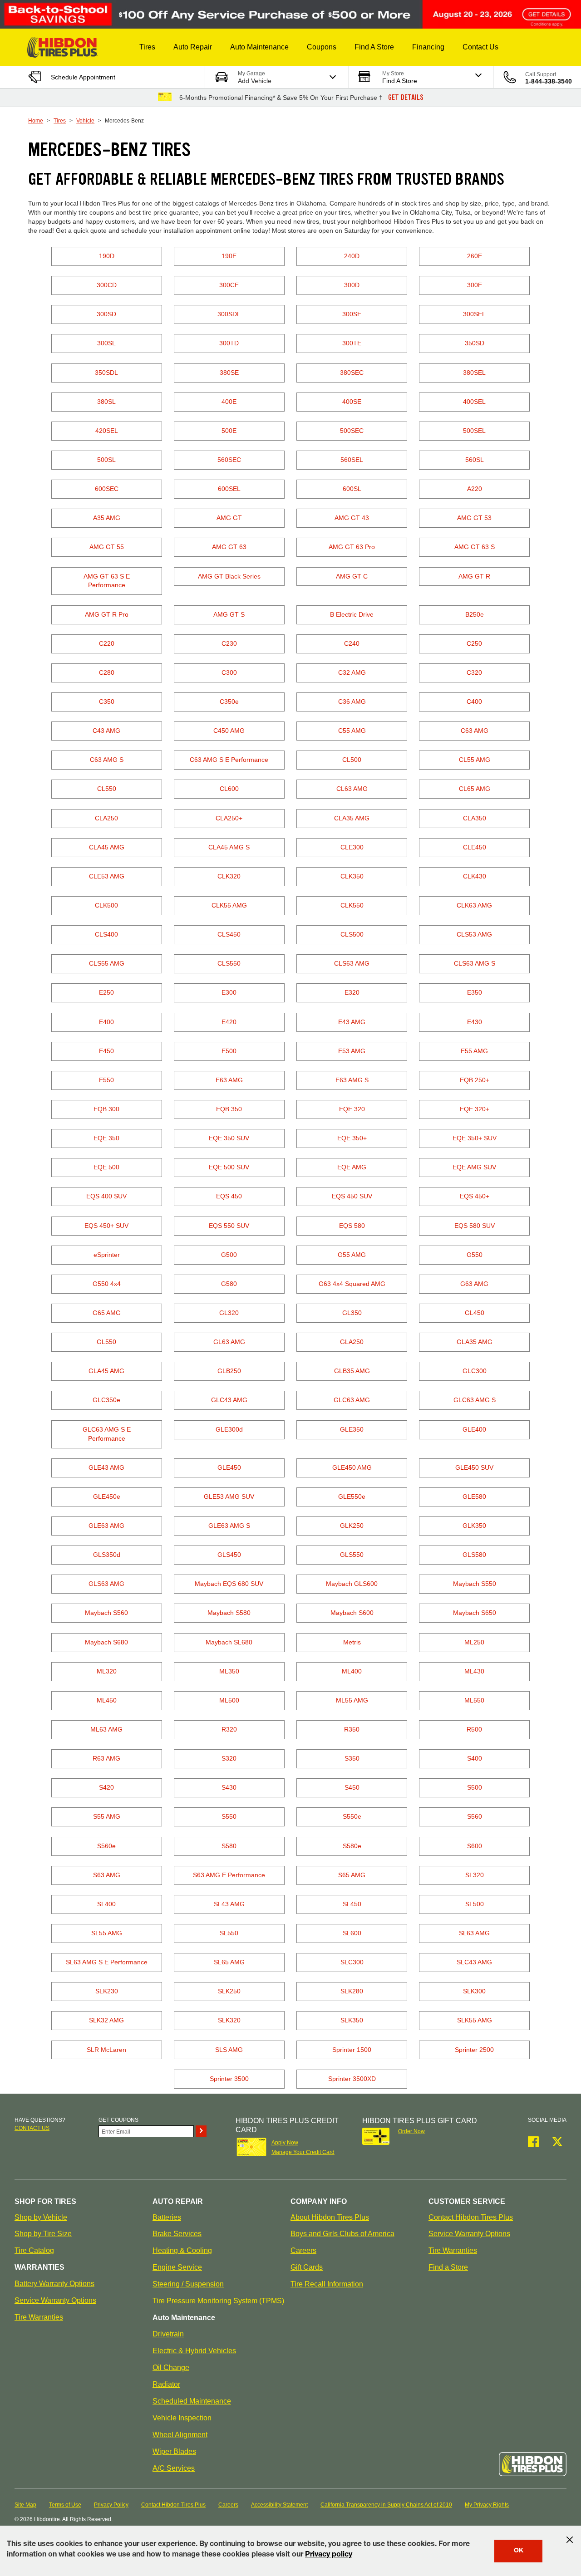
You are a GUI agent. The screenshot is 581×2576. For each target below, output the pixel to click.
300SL (106, 343)
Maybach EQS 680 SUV (229, 1584)
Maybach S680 (106, 1642)
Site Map (25, 2505)
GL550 (106, 1342)
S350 (352, 1758)
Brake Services (177, 2234)
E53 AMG (352, 1051)
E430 (475, 1022)
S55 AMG (107, 1816)
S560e (106, 1846)
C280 (107, 672)
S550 (229, 1816)
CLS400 (106, 934)
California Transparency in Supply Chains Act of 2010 (386, 2505)
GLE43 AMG (106, 1467)
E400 (106, 1022)
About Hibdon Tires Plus (330, 2217)
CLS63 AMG (352, 963)
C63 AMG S (107, 760)
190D (107, 256)
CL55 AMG (475, 760)
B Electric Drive (352, 614)
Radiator (166, 2384)
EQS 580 (352, 1226)
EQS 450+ (475, 1196)
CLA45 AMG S (229, 847)
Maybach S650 (475, 1613)
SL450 (352, 1904)
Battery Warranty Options (54, 2284)
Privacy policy (329, 2555)
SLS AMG (229, 2050)
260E (475, 256)
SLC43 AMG (474, 1962)
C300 (229, 672)
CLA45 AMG (107, 847)
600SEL (229, 489)
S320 (229, 1758)
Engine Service (177, 2267)
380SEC (352, 373)
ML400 (352, 1671)
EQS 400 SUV (106, 1196)
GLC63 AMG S (475, 1400)
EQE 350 (106, 1138)
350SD (475, 343)
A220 (475, 489)
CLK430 (475, 876)
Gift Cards (307, 2267)
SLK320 (229, 2020)
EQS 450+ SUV (106, 1226)
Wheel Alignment (180, 2435)
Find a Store (448, 2267)
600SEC (107, 489)
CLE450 (475, 847)
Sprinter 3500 (229, 2079)
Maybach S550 (475, 1584)
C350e (229, 702)
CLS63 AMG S (475, 963)
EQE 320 (352, 1109)
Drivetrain (168, 2334)
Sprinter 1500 (352, 2050)
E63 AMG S (352, 1080)
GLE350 (352, 1429)
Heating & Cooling (182, 2250)
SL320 (475, 1875)
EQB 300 (106, 1109)
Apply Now (285, 2143)
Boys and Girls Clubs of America (342, 2234)
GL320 (229, 1313)
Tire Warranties (39, 2317)
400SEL (474, 402)
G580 (229, 1284)
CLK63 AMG (474, 905)
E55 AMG (474, 1051)
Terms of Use (65, 2505)
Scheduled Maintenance (192, 2401)
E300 (229, 992)
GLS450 (229, 1555)
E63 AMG (229, 1080)
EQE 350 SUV (229, 1138)
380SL (106, 402)
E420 (229, 1022)
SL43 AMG (229, 1904)
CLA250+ (229, 818)
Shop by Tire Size (43, 2234)
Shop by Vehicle (41, 2217)
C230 (229, 643)
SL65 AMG (229, 1962)
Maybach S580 (229, 1613)
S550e (352, 1816)
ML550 (474, 1700)
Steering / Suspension (188, 2284)
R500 (474, 1729)
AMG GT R (474, 576)
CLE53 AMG (107, 876)
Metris (352, 1642)
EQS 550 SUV (229, 1226)
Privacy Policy (111, 2505)
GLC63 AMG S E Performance (107, 1434)
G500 (229, 1255)
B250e (475, 614)
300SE (352, 314)
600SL (352, 489)
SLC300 (352, 1962)
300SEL (474, 314)
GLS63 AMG (106, 1584)
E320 (352, 992)
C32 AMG (352, 672)
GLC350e (106, 1400)
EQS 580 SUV (475, 1226)
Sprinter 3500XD (352, 2079)
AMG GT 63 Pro (352, 547)
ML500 (229, 1700)
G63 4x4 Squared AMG (352, 1284)
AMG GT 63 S (475, 547)
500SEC (352, 431)
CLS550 (229, 963)
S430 (229, 1787)
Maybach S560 (106, 1613)
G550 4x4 (107, 1284)
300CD (107, 285)
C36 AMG (352, 702)
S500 (475, 1787)
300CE (229, 285)
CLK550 (352, 905)
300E (475, 285)
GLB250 (229, 1371)
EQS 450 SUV (352, 1196)
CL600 (229, 789)
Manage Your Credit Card (303, 2152)
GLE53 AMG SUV (229, 1497)
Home (36, 121)
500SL (106, 460)
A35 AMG (107, 518)
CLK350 (352, 876)
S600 (475, 1846)
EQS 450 (229, 1196)
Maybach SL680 (229, 1642)
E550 (106, 1080)
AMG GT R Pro (107, 614)
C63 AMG (475, 731)
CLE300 (352, 847)
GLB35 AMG (352, 1371)
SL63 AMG (474, 1933)
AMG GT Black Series (229, 576)
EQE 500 (106, 1167)
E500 (229, 1051)
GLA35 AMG (475, 1342)
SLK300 (474, 1991)
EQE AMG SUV (474, 1167)
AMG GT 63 (229, 547)
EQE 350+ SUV (475, 1138)
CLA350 (475, 818)
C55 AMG (352, 731)
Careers (303, 2250)
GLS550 (352, 1555)
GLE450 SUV (474, 1467)
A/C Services (174, 2468)
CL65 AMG (475, 789)
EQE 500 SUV (229, 1167)
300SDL (229, 314)
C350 (107, 702)
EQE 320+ (475, 1109)
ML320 (107, 1671)
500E (229, 431)
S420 (106, 1787)
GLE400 (474, 1429)
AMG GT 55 (107, 547)
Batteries (167, 2217)
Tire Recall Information (327, 2284)
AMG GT (229, 518)
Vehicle (85, 121)
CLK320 (229, 876)
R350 (352, 1729)
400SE (352, 402)
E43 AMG (352, 1022)
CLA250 (106, 818)
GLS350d (107, 1555)
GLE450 (229, 1467)
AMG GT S (229, 614)
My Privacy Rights (487, 2505)
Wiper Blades (174, 2451)
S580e (352, 1846)
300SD (106, 314)
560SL (475, 460)
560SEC (229, 460)
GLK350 (474, 1526)
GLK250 (352, 1526)
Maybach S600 (352, 1613)
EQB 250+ (475, 1080)
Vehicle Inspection (182, 2418)
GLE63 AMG (106, 1526)
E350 (475, 992)
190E (229, 256)
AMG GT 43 (352, 518)
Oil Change (171, 2367)
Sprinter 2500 (474, 2050)
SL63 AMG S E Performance (107, 1962)
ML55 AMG (352, 1700)
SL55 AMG (107, 1933)
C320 (474, 672)
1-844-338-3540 (549, 81)
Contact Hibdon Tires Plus (471, 2217)
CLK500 (106, 905)
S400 (475, 1758)
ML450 (107, 1700)
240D (352, 256)
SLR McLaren (106, 2050)
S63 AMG (107, 1875)
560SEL (352, 460)
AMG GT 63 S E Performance (107, 581)
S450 (352, 1787)
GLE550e (352, 1497)
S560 (475, 1816)
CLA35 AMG (352, 818)
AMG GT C (352, 576)
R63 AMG (106, 1758)
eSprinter (107, 1255)
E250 (106, 992)
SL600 (352, 1933)
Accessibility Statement (279, 2505)
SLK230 (107, 1991)
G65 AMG (107, 1313)
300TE (352, 343)
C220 (107, 643)
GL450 (475, 1313)
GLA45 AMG (106, 1371)
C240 (352, 643)
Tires (60, 121)
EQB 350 (229, 1109)
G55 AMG (352, 1255)
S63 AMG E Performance (229, 1875)
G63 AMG (474, 1284)
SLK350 (352, 2020)
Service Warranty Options (55, 2300)
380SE (229, 373)
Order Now (411, 2131)
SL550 (229, 1933)
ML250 (474, 1642)
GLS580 (474, 1555)
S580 (229, 1846)
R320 (229, 1729)
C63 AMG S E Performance (229, 760)
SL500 (475, 1904)
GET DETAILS (406, 98)
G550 (475, 1255)
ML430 (474, 1671)
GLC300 (475, 1371)
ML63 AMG (106, 1729)
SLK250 (229, 1991)
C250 (474, 643)
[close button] (570, 2540)
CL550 (107, 789)
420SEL (107, 431)
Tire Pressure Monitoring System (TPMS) (218, 2301)
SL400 (106, 1904)
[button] (147, 47)
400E (229, 402)
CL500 (352, 760)
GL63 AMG (229, 1342)
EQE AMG (352, 1167)
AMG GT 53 (474, 518)
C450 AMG (229, 731)
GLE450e (107, 1497)
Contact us (32, 2128)
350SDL (106, 373)
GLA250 (352, 1342)
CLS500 (352, 934)
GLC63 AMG (352, 1400)
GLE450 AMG (352, 1467)
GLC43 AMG (229, 1400)
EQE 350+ (352, 1138)
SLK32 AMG (106, 2020)
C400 (474, 702)
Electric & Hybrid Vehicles (194, 2351)
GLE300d (229, 1429)
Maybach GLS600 (352, 1584)
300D (352, 285)
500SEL (474, 431)
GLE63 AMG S (229, 1526)
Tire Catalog (34, 2250)
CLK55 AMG (229, 905)
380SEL (474, 373)
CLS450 (229, 934)
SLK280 (352, 1991)
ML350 (229, 1671)
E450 (106, 1051)
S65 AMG (352, 1875)
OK (519, 2551)
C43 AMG (106, 731)
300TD (229, 343)
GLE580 (474, 1497)
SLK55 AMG (475, 2020)
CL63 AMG (352, 789)
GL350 (352, 1313)
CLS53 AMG (474, 934)
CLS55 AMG (107, 963)
